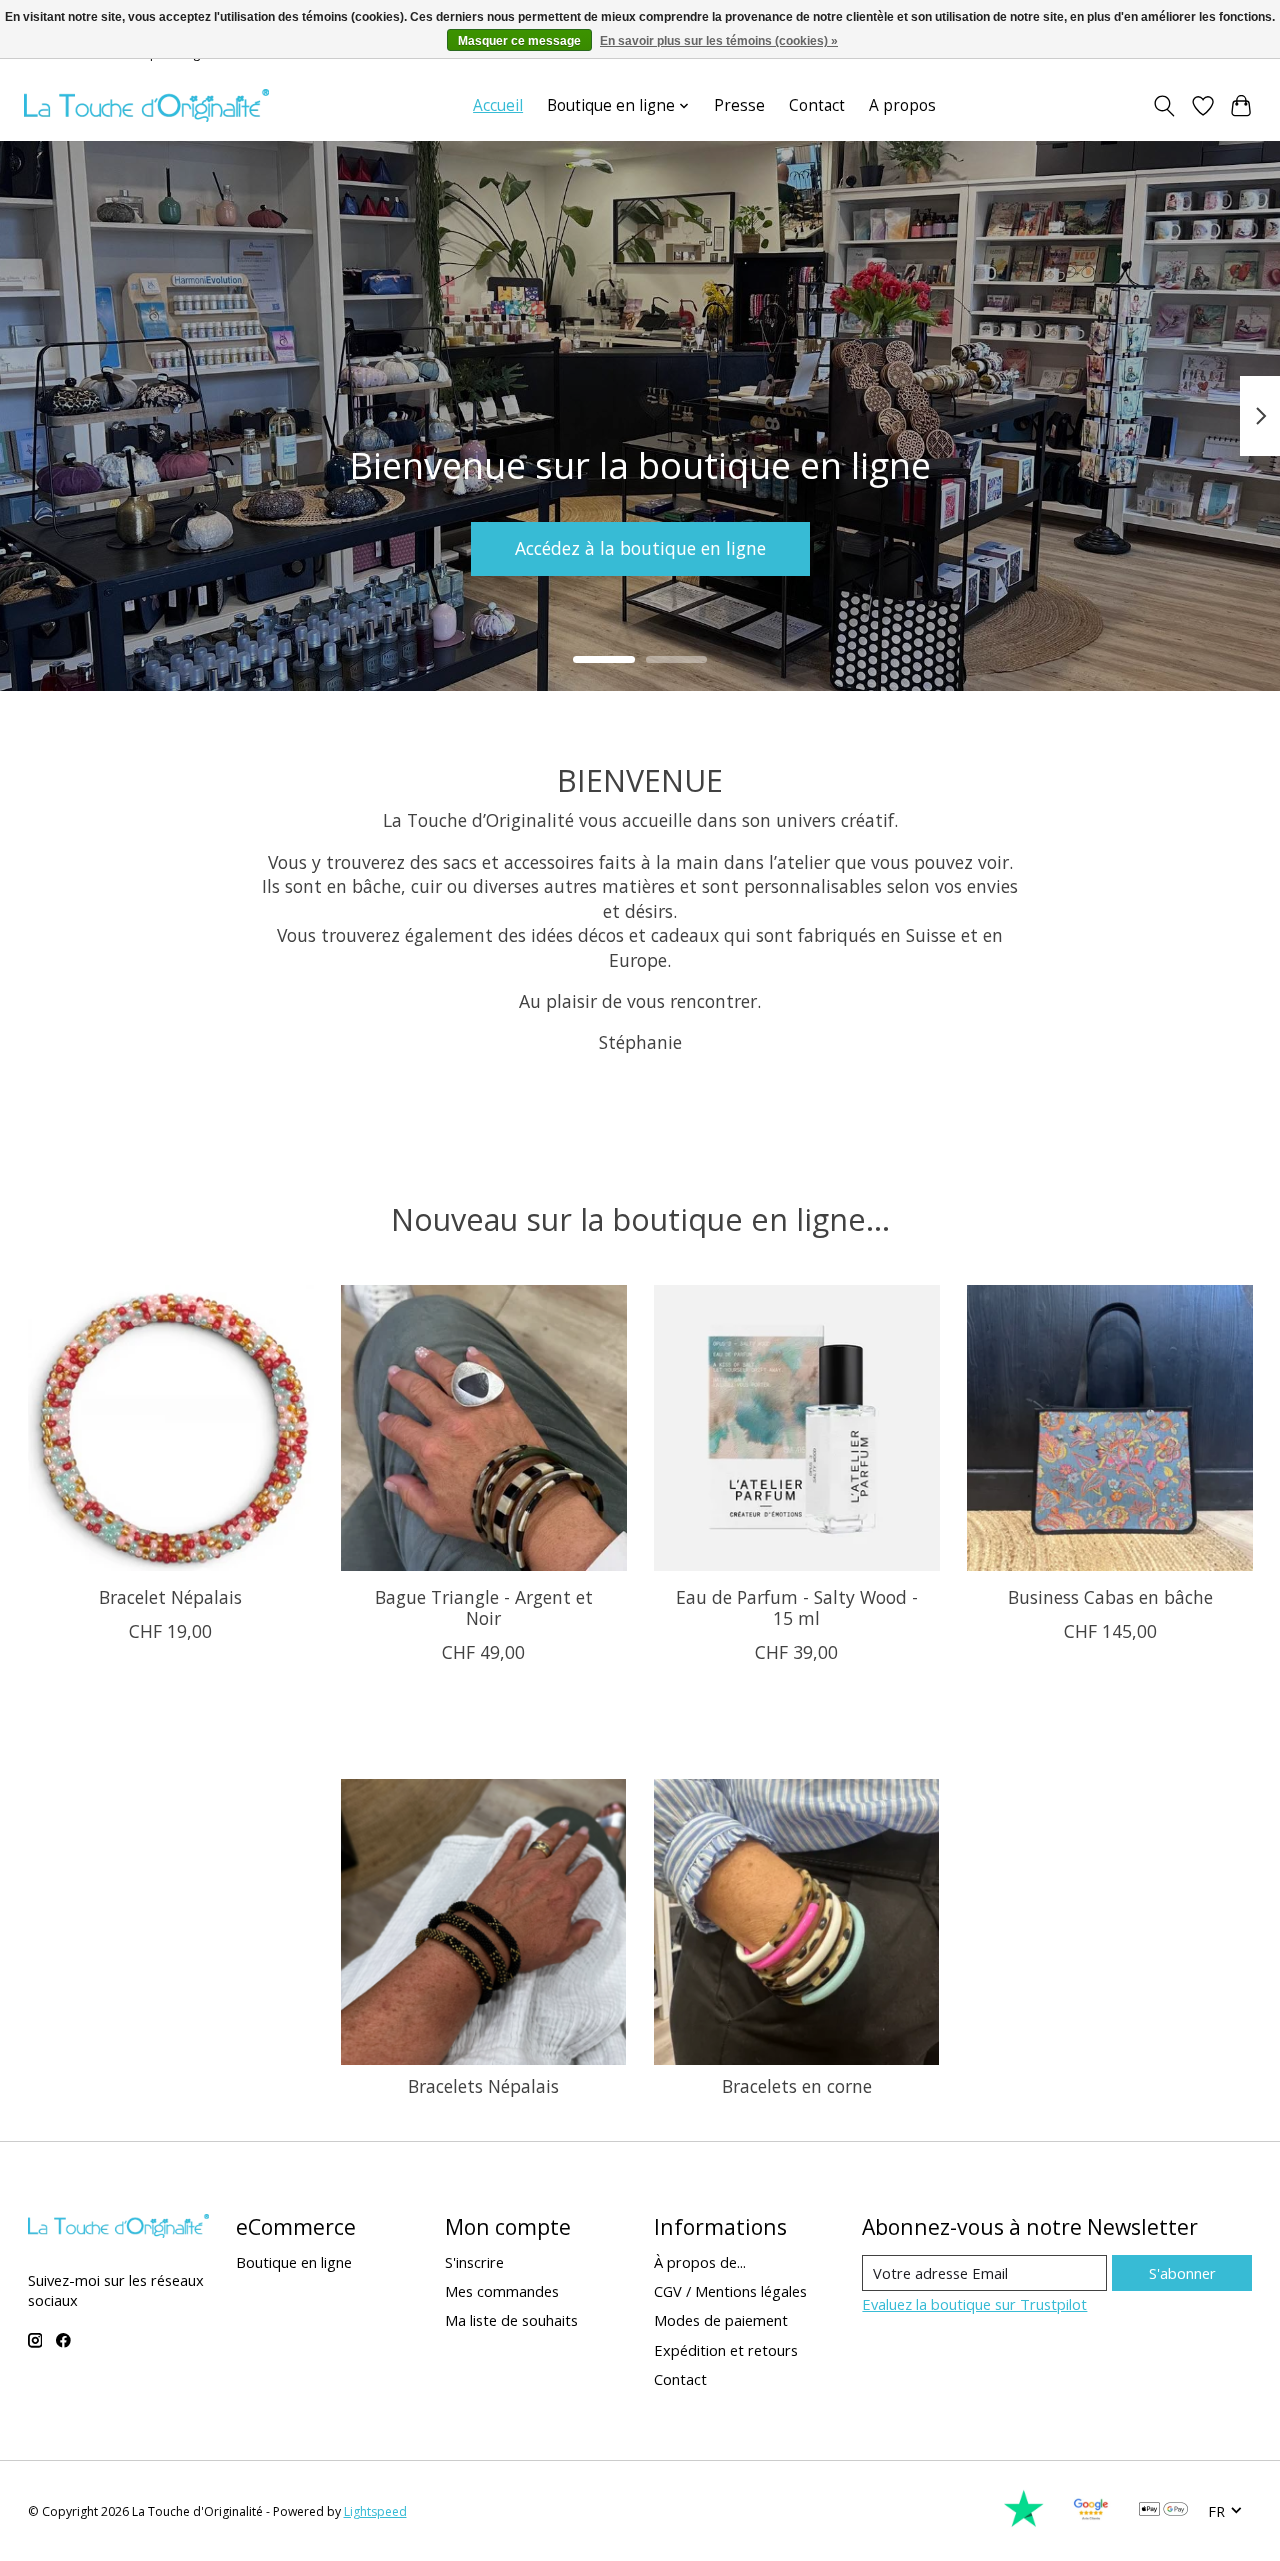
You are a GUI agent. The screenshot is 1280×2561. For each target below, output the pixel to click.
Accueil (498, 105)
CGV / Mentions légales (730, 2291)
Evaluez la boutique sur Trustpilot (974, 2304)
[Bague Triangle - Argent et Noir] (484, 1428)
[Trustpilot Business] (1024, 2522)
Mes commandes (502, 2291)
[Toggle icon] (1163, 106)
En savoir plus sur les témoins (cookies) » (719, 41)
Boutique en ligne (294, 2262)
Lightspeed (375, 2511)
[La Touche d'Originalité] (146, 105)
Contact (817, 105)
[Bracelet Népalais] (171, 1428)
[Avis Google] (1091, 2522)
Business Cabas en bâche (1109, 1597)
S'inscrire (474, 2262)
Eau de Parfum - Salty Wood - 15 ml (796, 1607)
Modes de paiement (721, 2320)
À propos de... (700, 2262)
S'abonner (1182, 2273)
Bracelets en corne (797, 2086)
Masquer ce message (519, 41)
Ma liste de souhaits (511, 2320)
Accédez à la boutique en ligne (640, 548)
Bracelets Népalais (483, 2086)
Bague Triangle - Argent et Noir (483, 1607)
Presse (739, 105)
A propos (902, 105)
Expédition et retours (726, 2350)
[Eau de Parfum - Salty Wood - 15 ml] (797, 1428)
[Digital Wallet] (1163, 2511)
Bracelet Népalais (170, 1597)
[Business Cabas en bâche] (1110, 1428)
